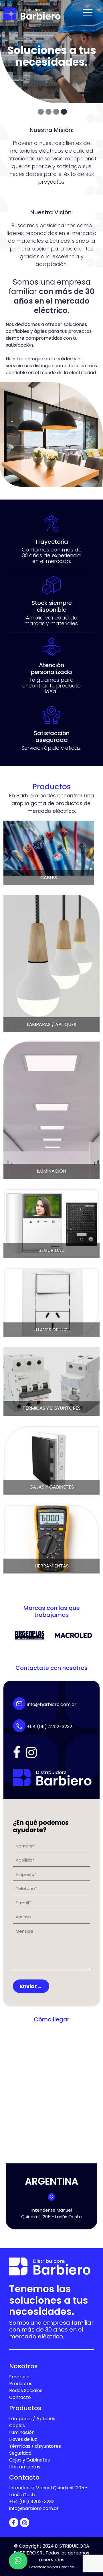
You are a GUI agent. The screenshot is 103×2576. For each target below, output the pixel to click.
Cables (17, 2426)
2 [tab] (48, 112)
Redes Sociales (26, 2391)
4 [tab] (64, 112)
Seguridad (20, 2453)
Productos (21, 2384)
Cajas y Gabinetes (29, 2460)
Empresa (19, 2377)
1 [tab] (41, 112)
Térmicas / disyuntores (35, 2446)
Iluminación (22, 2432)
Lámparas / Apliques (32, 2419)
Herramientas (25, 2467)
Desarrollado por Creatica (52, 2567)
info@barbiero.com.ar (51, 1704)
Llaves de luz (23, 2439)
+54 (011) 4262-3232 (49, 1727)
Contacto (20, 2397)
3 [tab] (56, 112)
